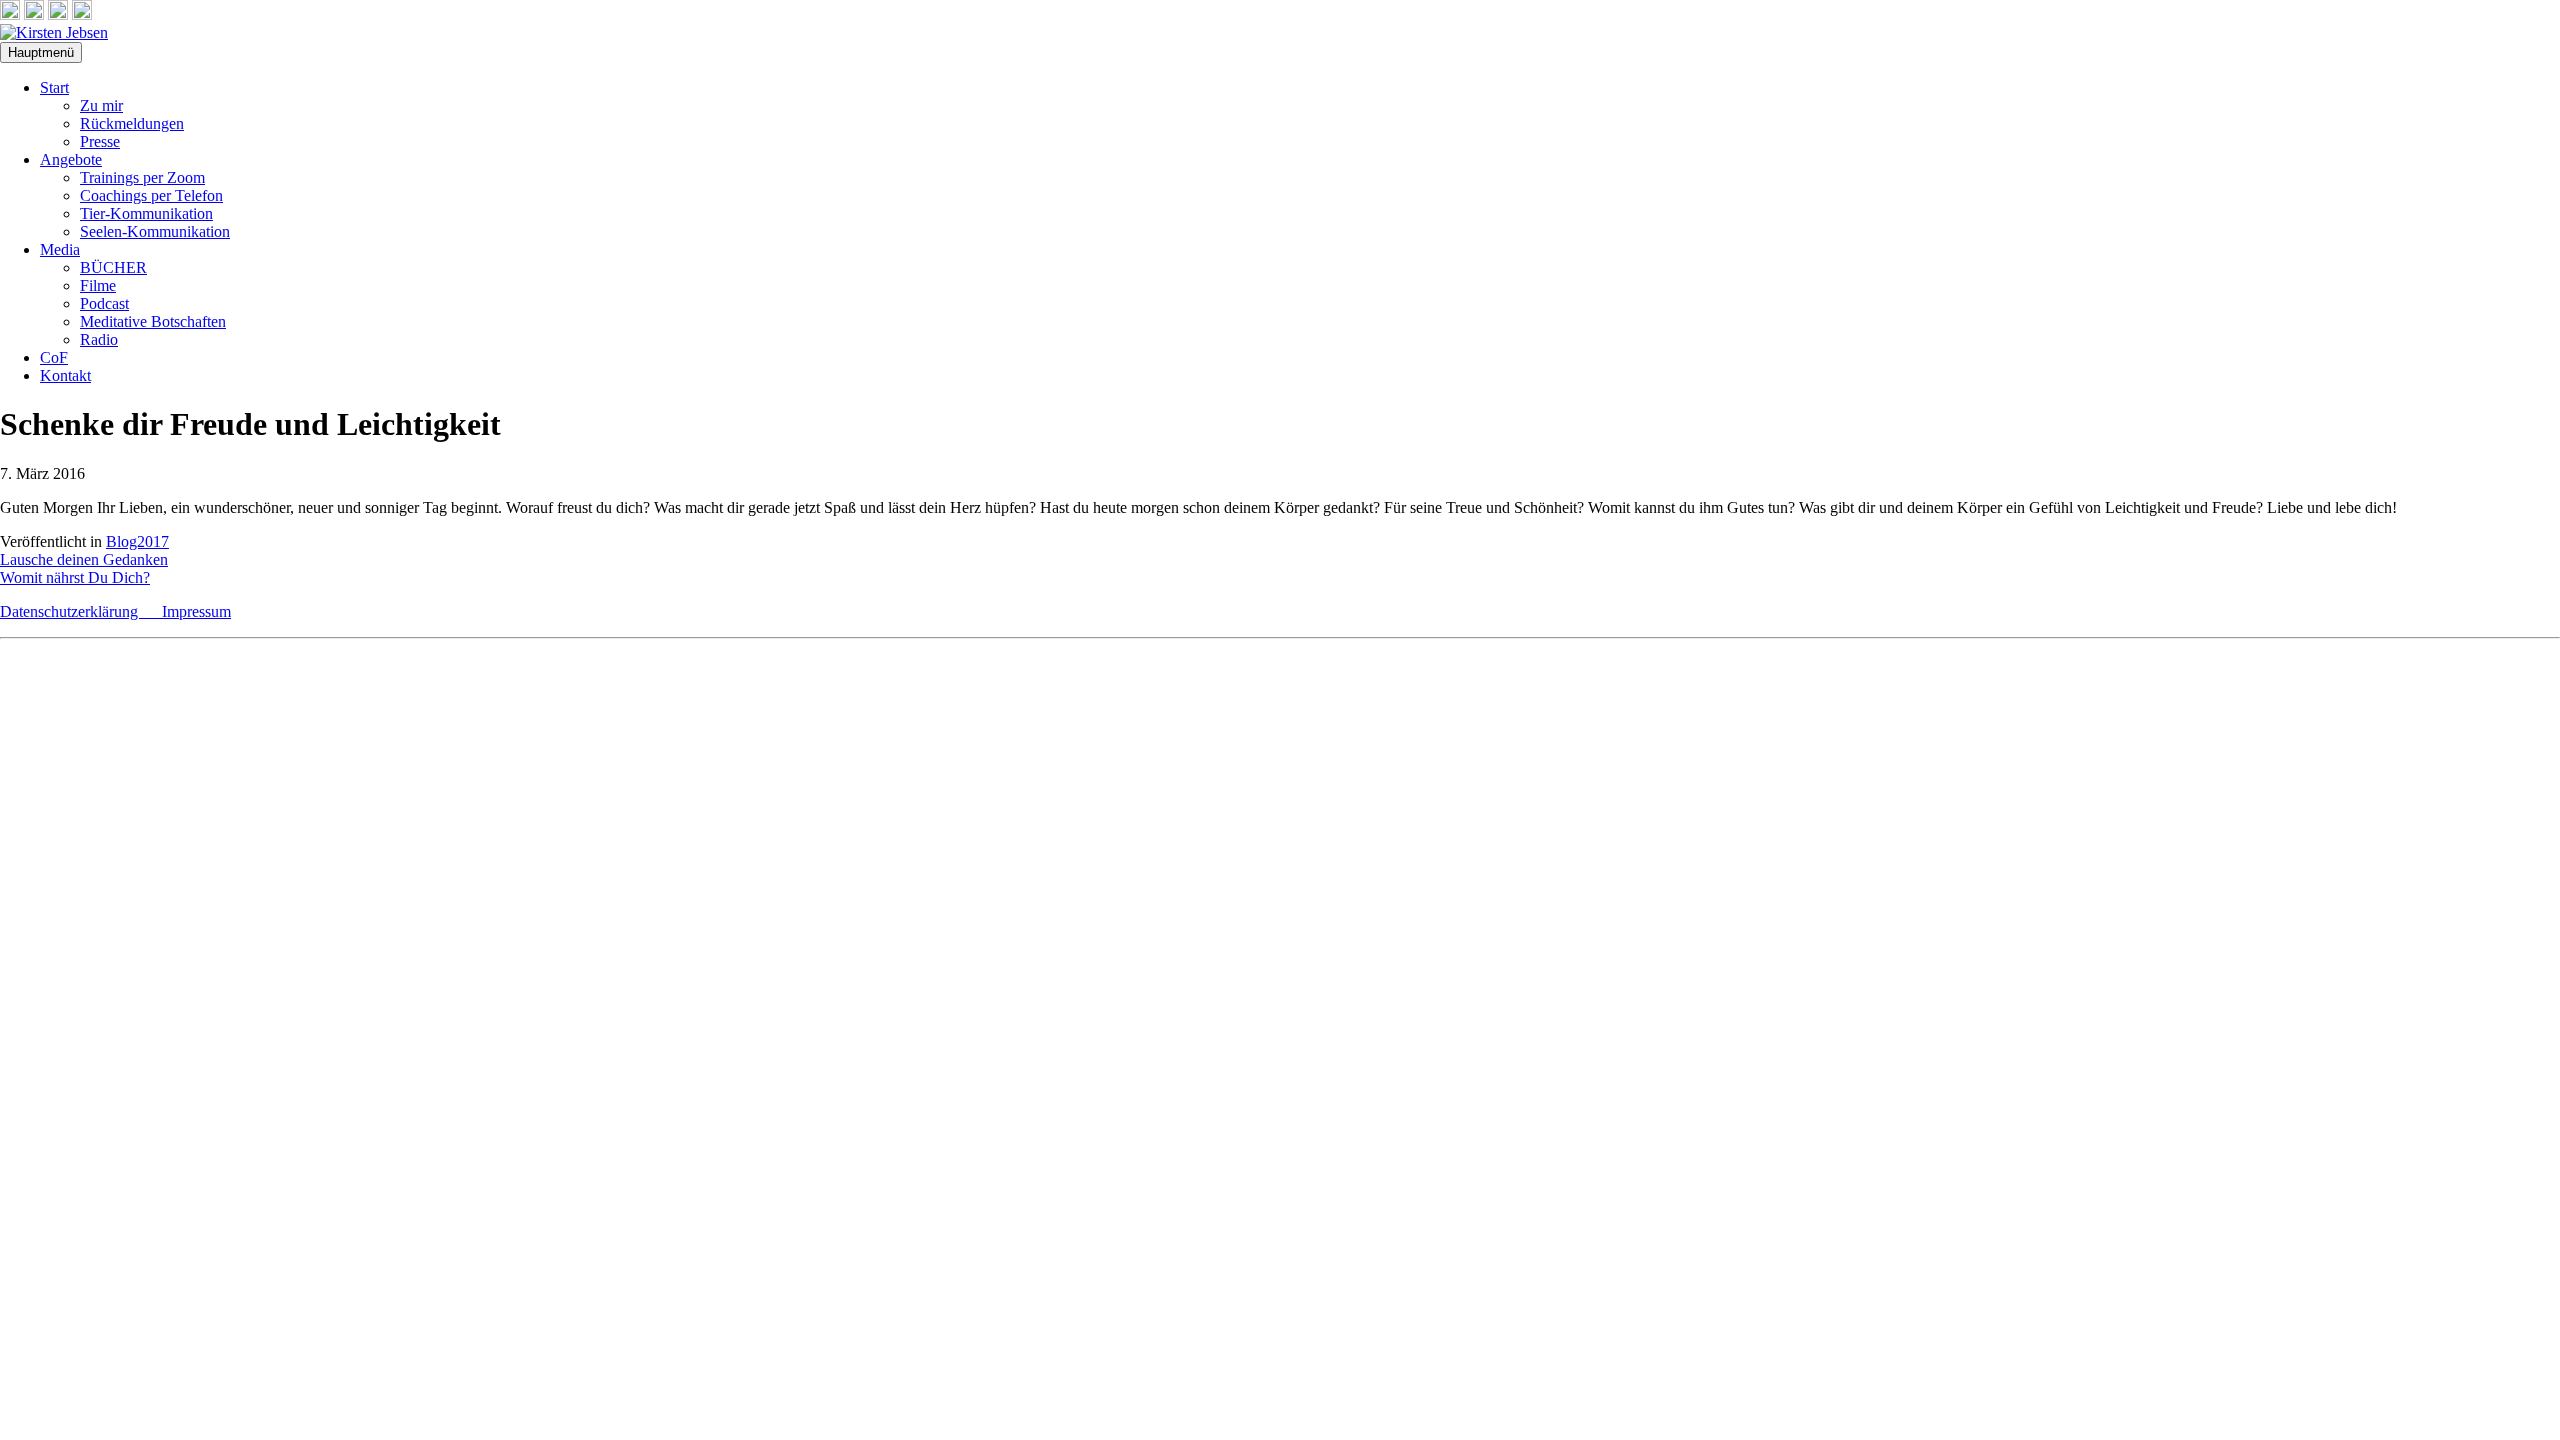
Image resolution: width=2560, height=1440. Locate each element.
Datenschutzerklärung (81, 611)
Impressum (196, 611)
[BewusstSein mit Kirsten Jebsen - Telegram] (34, 14)
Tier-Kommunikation (146, 213)
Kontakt (65, 375)
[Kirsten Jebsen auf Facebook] (10, 14)
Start (54, 87)
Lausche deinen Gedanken (84, 559)
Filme (98, 285)
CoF (54, 357)
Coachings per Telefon (151, 195)
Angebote (71, 159)
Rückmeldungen (132, 123)
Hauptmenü (41, 52)
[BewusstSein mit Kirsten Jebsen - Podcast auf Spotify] (82, 14)
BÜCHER (113, 267)
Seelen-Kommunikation (155, 231)
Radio (99, 339)
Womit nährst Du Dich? (75, 577)
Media (60, 249)
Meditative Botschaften (153, 321)
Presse (100, 141)
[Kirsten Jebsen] (54, 32)
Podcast (104, 303)
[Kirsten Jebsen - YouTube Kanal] (58, 14)
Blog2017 (137, 541)
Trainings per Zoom (142, 177)
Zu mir (101, 105)
